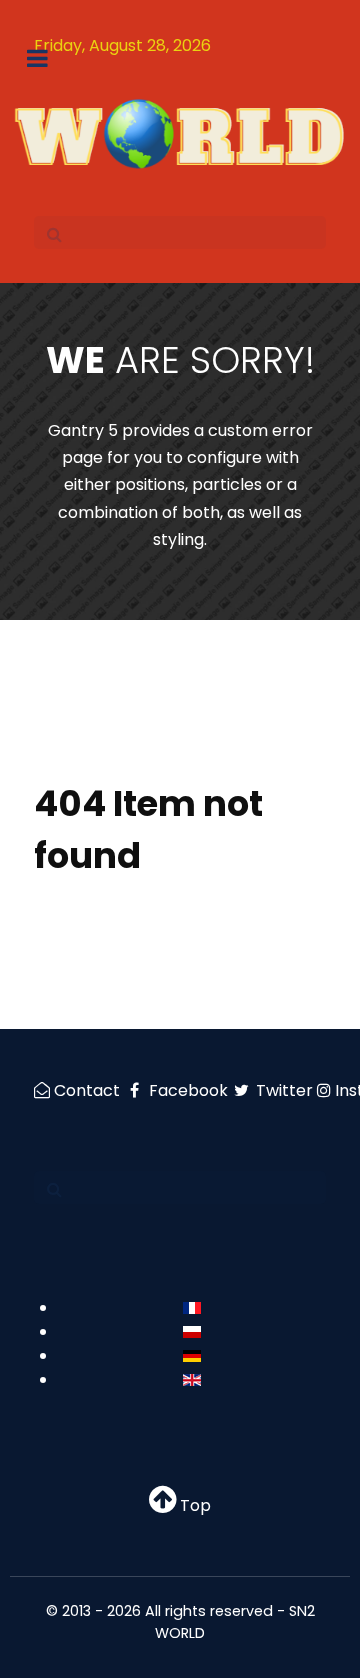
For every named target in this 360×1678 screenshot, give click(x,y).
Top (193, 1505)
